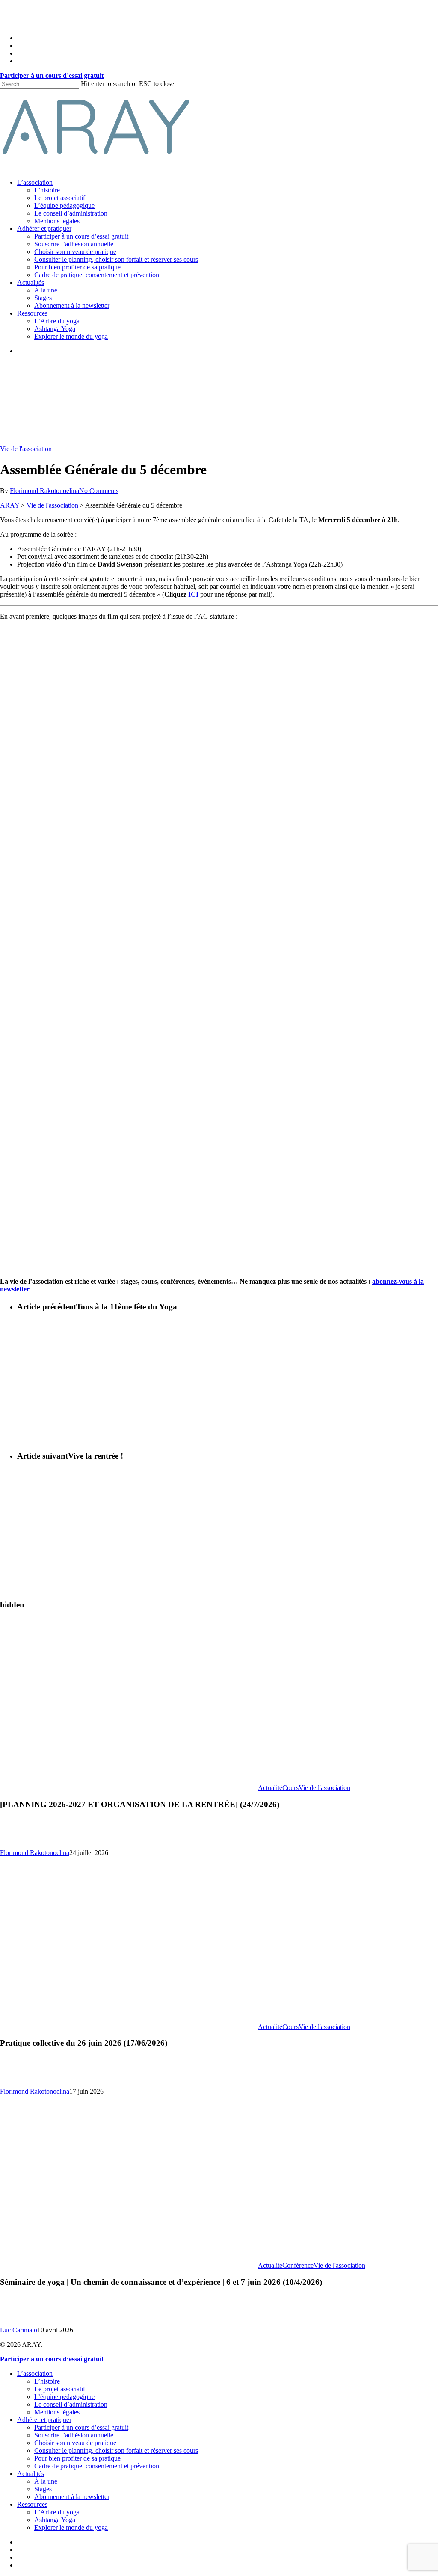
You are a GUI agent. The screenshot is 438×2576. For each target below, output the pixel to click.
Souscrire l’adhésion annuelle (74, 2435)
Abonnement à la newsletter (72, 2497)
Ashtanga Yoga (55, 2520)
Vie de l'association (26, 449)
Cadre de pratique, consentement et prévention (97, 2466)
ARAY (10, 505)
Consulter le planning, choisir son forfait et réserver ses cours (116, 2450)
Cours (290, 1788)
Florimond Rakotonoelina (44, 491)
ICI (193, 594)
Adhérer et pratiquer (44, 2420)
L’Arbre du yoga (57, 2512)
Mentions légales (57, 2412)
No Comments (99, 491)
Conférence (298, 2265)
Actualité (270, 1788)
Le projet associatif (60, 2389)
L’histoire (47, 2381)
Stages (43, 2489)
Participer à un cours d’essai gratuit (81, 2427)
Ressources (32, 2504)
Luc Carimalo (19, 2330)
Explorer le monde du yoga (71, 2527)
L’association (35, 2374)
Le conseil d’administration (71, 2404)
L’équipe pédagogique (64, 2397)
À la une (46, 2481)
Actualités (31, 2474)
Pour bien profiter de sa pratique (77, 2458)
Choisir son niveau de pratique (75, 2443)
